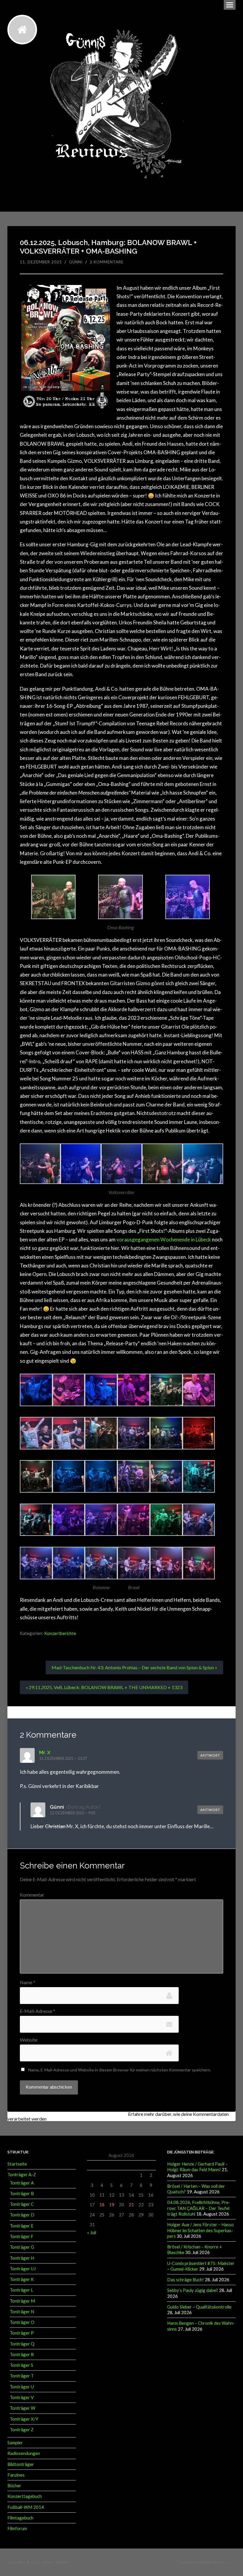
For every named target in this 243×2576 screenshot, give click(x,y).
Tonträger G (22, 2247)
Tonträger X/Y (24, 2419)
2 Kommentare (107, 262)
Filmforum (17, 2528)
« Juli (92, 2232)
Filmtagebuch (20, 2518)
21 (131, 2205)
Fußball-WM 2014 (26, 2507)
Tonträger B (22, 2193)
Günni (76, 262)
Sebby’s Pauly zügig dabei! (193, 2290)
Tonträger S (21, 2365)
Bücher (14, 2485)
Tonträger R (22, 2354)
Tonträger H (22, 2258)
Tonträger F (22, 2236)
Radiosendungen (24, 2453)
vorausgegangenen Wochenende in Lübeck (164, 1239)
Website (29, 2040)
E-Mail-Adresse (37, 2011)
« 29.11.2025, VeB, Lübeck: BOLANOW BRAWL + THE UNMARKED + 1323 (104, 1687)
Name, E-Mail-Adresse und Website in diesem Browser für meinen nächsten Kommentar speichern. (120, 2070)
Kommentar (32, 1895)
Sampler (15, 2443)
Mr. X (45, 1752)
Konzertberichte (60, 1633)
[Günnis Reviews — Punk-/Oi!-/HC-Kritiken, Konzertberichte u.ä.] (22, 30)
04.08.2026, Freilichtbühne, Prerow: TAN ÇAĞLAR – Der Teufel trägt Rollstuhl (199, 2208)
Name (28, 1982)
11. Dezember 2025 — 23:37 (63, 1758)
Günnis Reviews (55, 2562)
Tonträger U (22, 2387)
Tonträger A (22, 2183)
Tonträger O (22, 2322)
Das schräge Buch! (186, 2279)
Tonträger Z (22, 2430)
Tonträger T (22, 2376)
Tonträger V (22, 2397)
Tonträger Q (22, 2344)
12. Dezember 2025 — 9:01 (73, 1813)
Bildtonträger (21, 2464)
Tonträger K (22, 2279)
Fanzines (16, 2475)
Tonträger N (22, 2311)
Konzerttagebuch (25, 2496)
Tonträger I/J (23, 2269)
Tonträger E (22, 2226)
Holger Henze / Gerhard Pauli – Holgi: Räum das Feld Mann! (197, 2167)
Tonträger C (22, 2204)
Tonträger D (22, 2215)
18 (102, 2205)
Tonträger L (21, 2290)
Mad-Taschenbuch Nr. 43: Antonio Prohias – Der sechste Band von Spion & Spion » (134, 1667)
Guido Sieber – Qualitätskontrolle (199, 2307)
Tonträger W (23, 2408)
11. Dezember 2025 (41, 262)
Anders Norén (211, 2562)
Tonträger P (22, 2333)
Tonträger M (22, 2301)
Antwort (210, 1755)
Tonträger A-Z (22, 2174)
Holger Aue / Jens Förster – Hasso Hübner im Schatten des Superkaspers (200, 2230)
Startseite (17, 2164)
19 (112, 2205)
